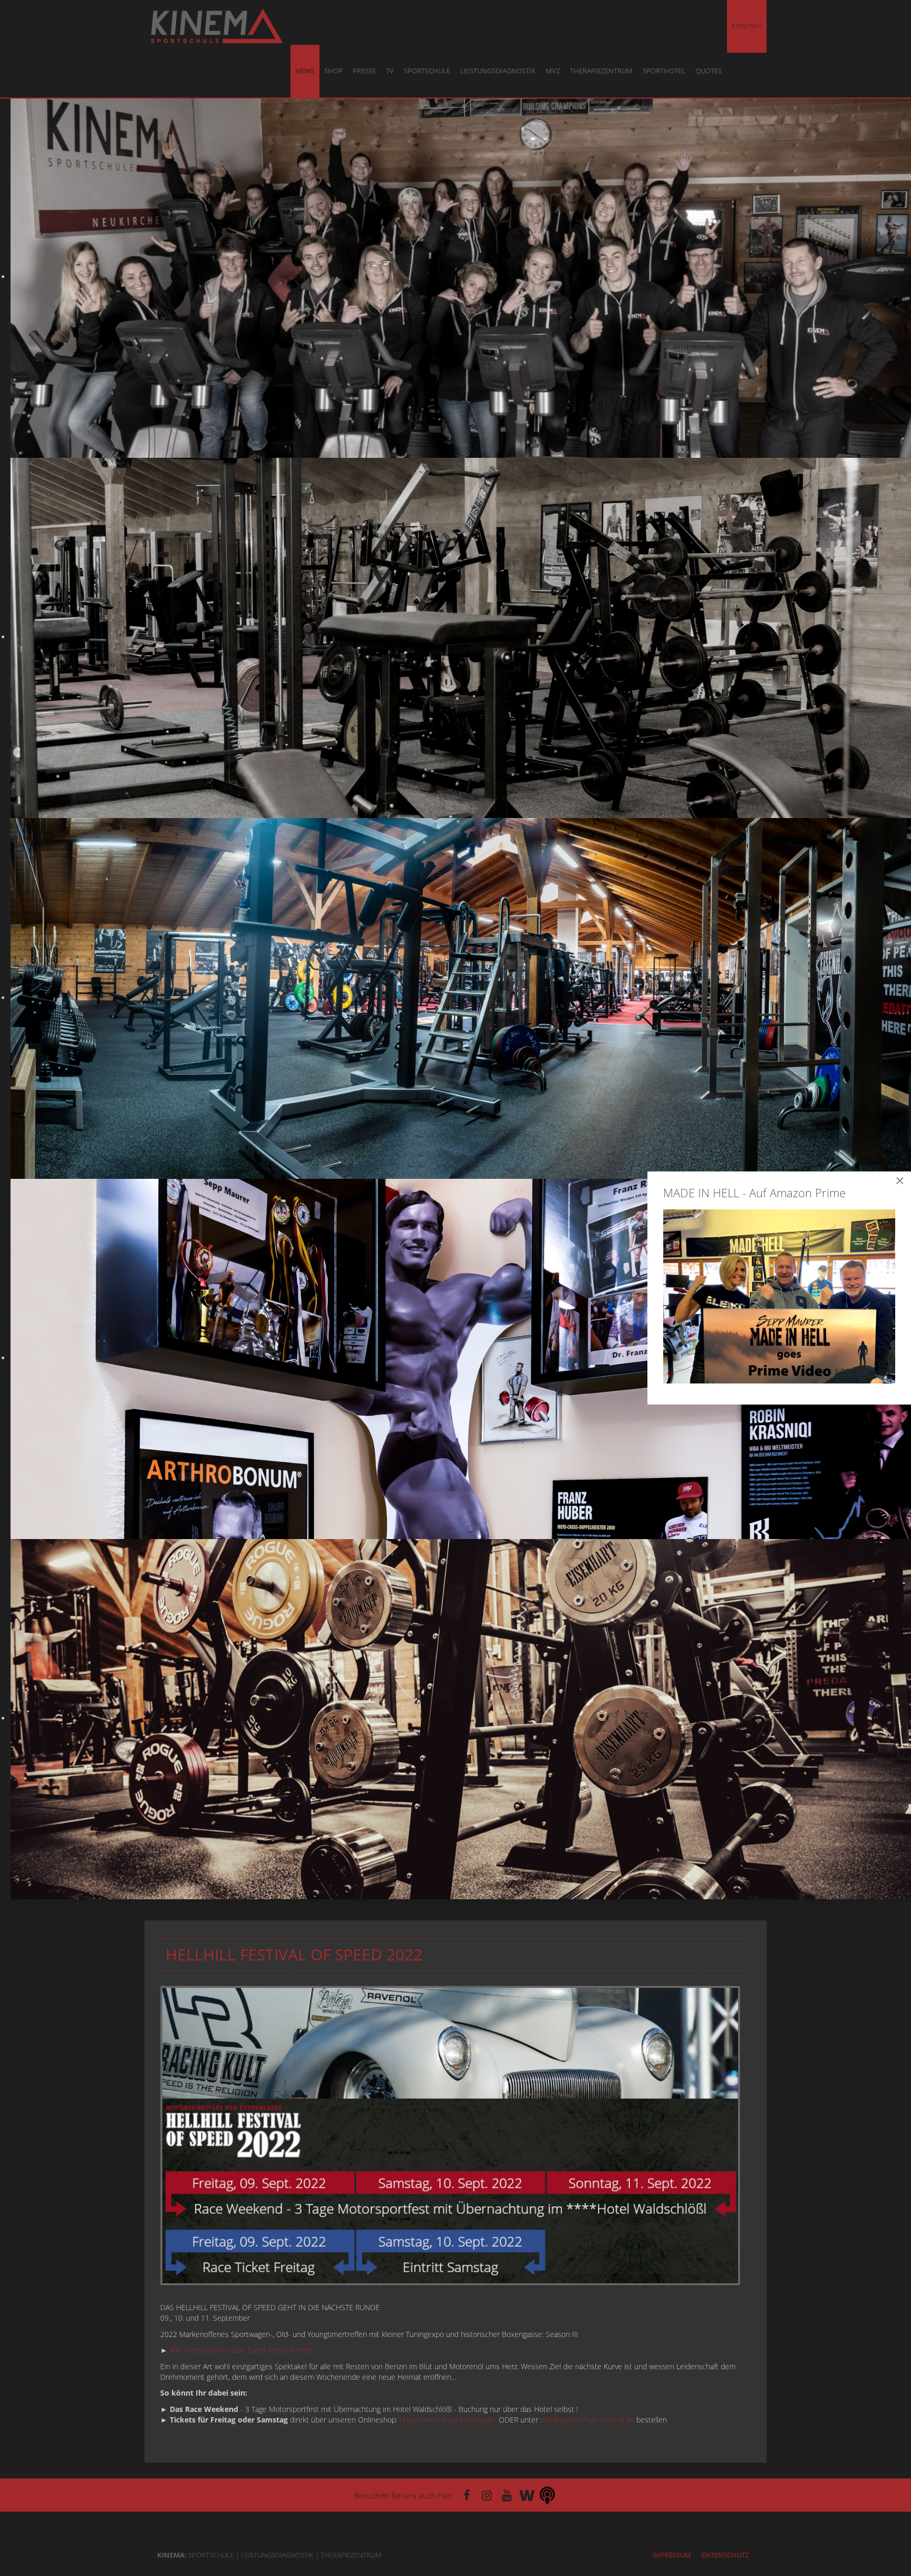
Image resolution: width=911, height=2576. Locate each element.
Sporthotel (664, 71)
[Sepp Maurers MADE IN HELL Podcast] (547, 2495)
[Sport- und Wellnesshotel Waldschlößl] (527, 2495)
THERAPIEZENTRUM (601, 71)
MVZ (553, 71)
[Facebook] (467, 2495)
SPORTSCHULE (427, 71)
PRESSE (364, 71)
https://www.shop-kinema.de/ (448, 2420)
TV (390, 71)
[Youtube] (507, 2495)
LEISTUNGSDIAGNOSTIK (498, 71)
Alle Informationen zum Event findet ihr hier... (244, 2350)
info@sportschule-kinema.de (587, 2420)
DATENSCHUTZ (725, 2555)
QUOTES (709, 71)
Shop (333, 71)
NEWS (305, 71)
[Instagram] (487, 2495)
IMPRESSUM (672, 2555)
